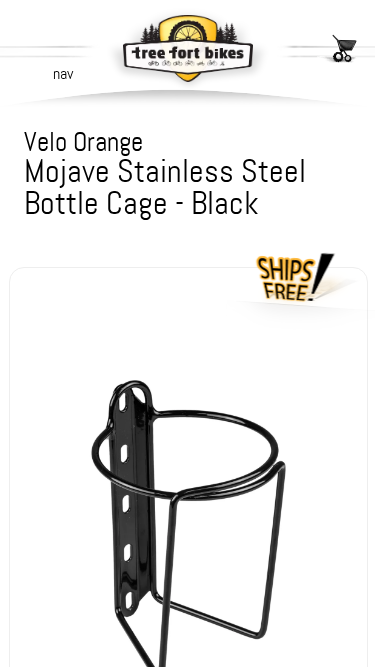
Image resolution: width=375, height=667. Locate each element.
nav (63, 73)
